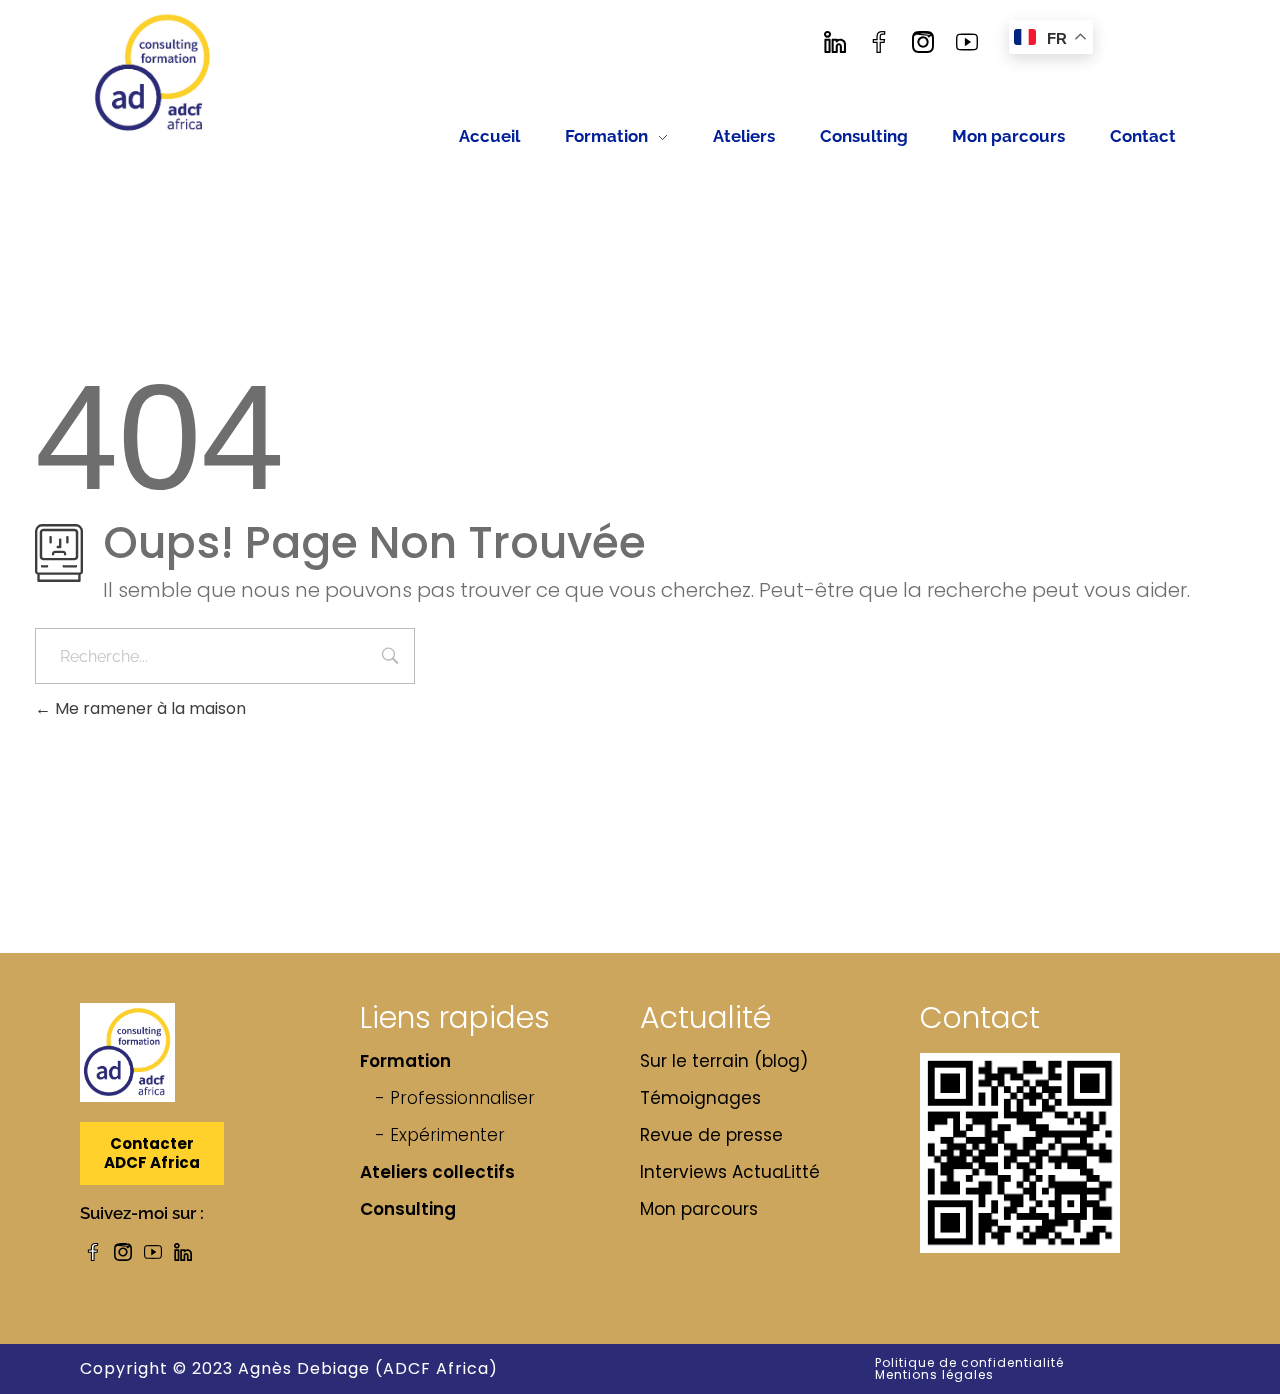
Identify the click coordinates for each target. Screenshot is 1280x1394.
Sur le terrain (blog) (724, 1061)
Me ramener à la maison (148, 708)
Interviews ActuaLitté (730, 1172)
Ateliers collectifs (437, 1172)
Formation (405, 1061)
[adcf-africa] (153, 73)
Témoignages (700, 1098)
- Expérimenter (440, 1135)
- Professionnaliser (455, 1098)
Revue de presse (711, 1135)
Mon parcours (699, 1209)
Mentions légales (934, 1374)
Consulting (408, 1209)
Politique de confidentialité (969, 1362)
